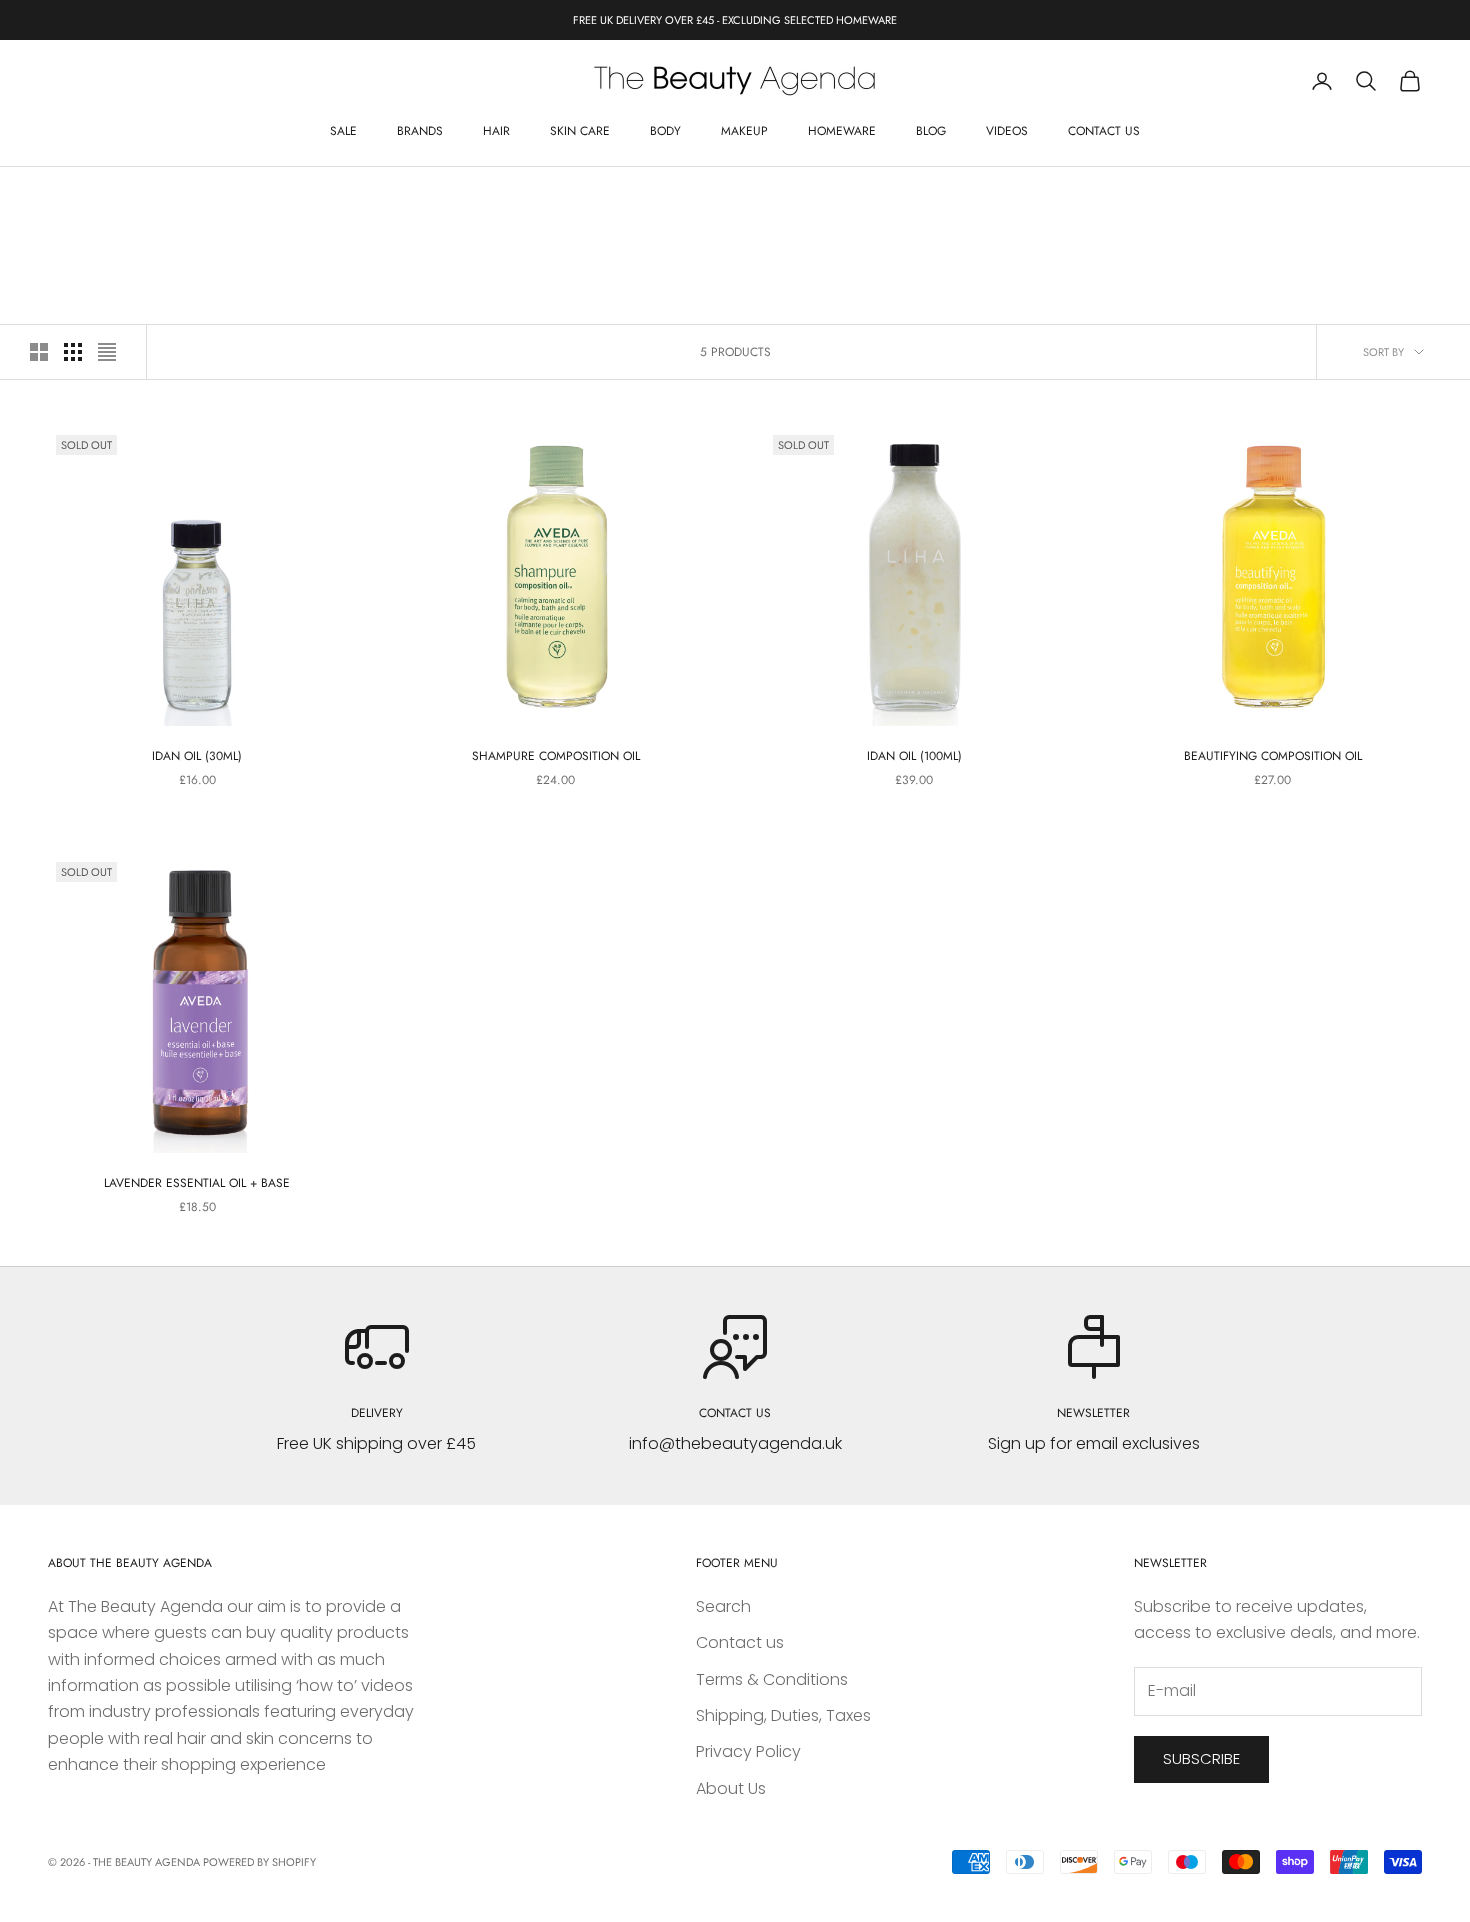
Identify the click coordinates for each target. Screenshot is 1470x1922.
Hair (496, 131)
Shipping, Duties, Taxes (783, 1715)
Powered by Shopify (259, 1862)
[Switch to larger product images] (39, 352)
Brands (420, 131)
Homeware (842, 131)
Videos (1007, 131)
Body (665, 131)
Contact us (1104, 131)
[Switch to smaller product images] (73, 352)
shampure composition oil (556, 756)
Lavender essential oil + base (197, 1183)
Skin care (580, 131)
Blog (931, 131)
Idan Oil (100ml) (914, 756)
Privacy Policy (748, 1751)
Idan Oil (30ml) (197, 756)
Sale (343, 131)
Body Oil (166, 196)
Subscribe (1201, 1758)
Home (62, 196)
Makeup (744, 131)
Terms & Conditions (772, 1679)
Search (723, 1606)
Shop (110, 196)
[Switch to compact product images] (107, 352)
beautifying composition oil (1273, 756)
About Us (731, 1788)
